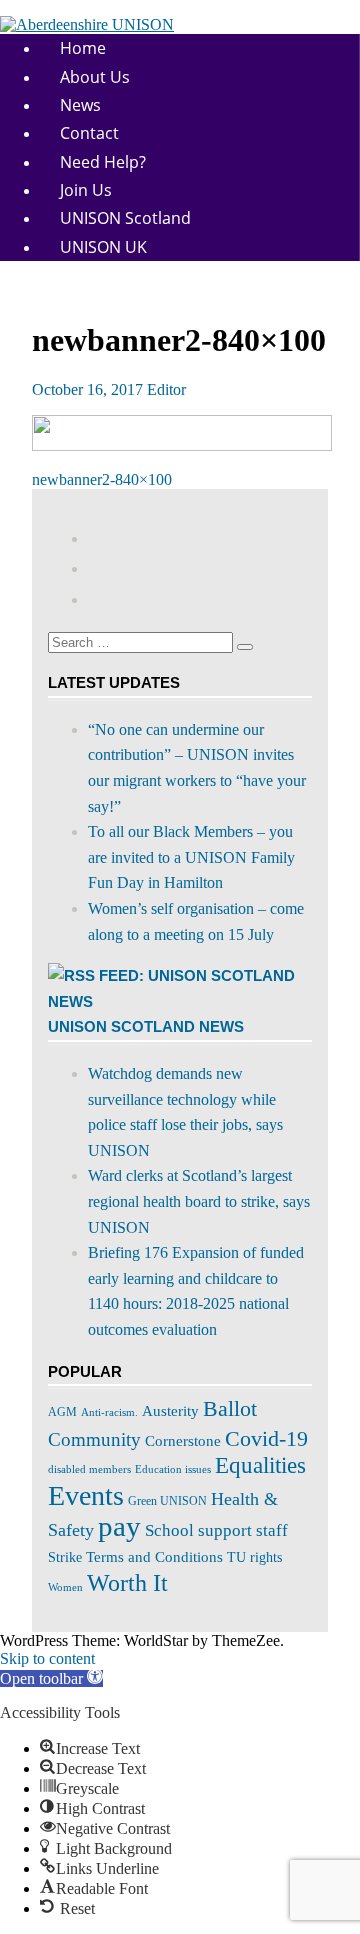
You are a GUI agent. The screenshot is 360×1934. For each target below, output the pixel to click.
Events (86, 1495)
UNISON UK (103, 247)
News (80, 105)
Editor (166, 389)
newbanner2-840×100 (102, 479)
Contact (89, 133)
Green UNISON (167, 1501)
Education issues (173, 1469)
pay (119, 1526)
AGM (62, 1412)
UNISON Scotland (125, 218)
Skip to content (47, 1658)
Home (83, 48)
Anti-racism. (109, 1412)
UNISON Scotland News (146, 1026)
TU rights (254, 1557)
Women (65, 1587)
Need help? (103, 162)
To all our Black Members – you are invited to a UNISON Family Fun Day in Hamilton (191, 857)
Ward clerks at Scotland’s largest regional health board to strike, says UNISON (199, 1201)
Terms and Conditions (154, 1557)
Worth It (127, 1583)
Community (94, 1439)
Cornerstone (183, 1440)
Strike (65, 1557)
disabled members (89, 1469)
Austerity (170, 1411)
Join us (86, 190)
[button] (51, 1678)
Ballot (230, 1409)
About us (95, 77)
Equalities (260, 1465)
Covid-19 (266, 1438)
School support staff (216, 1530)
